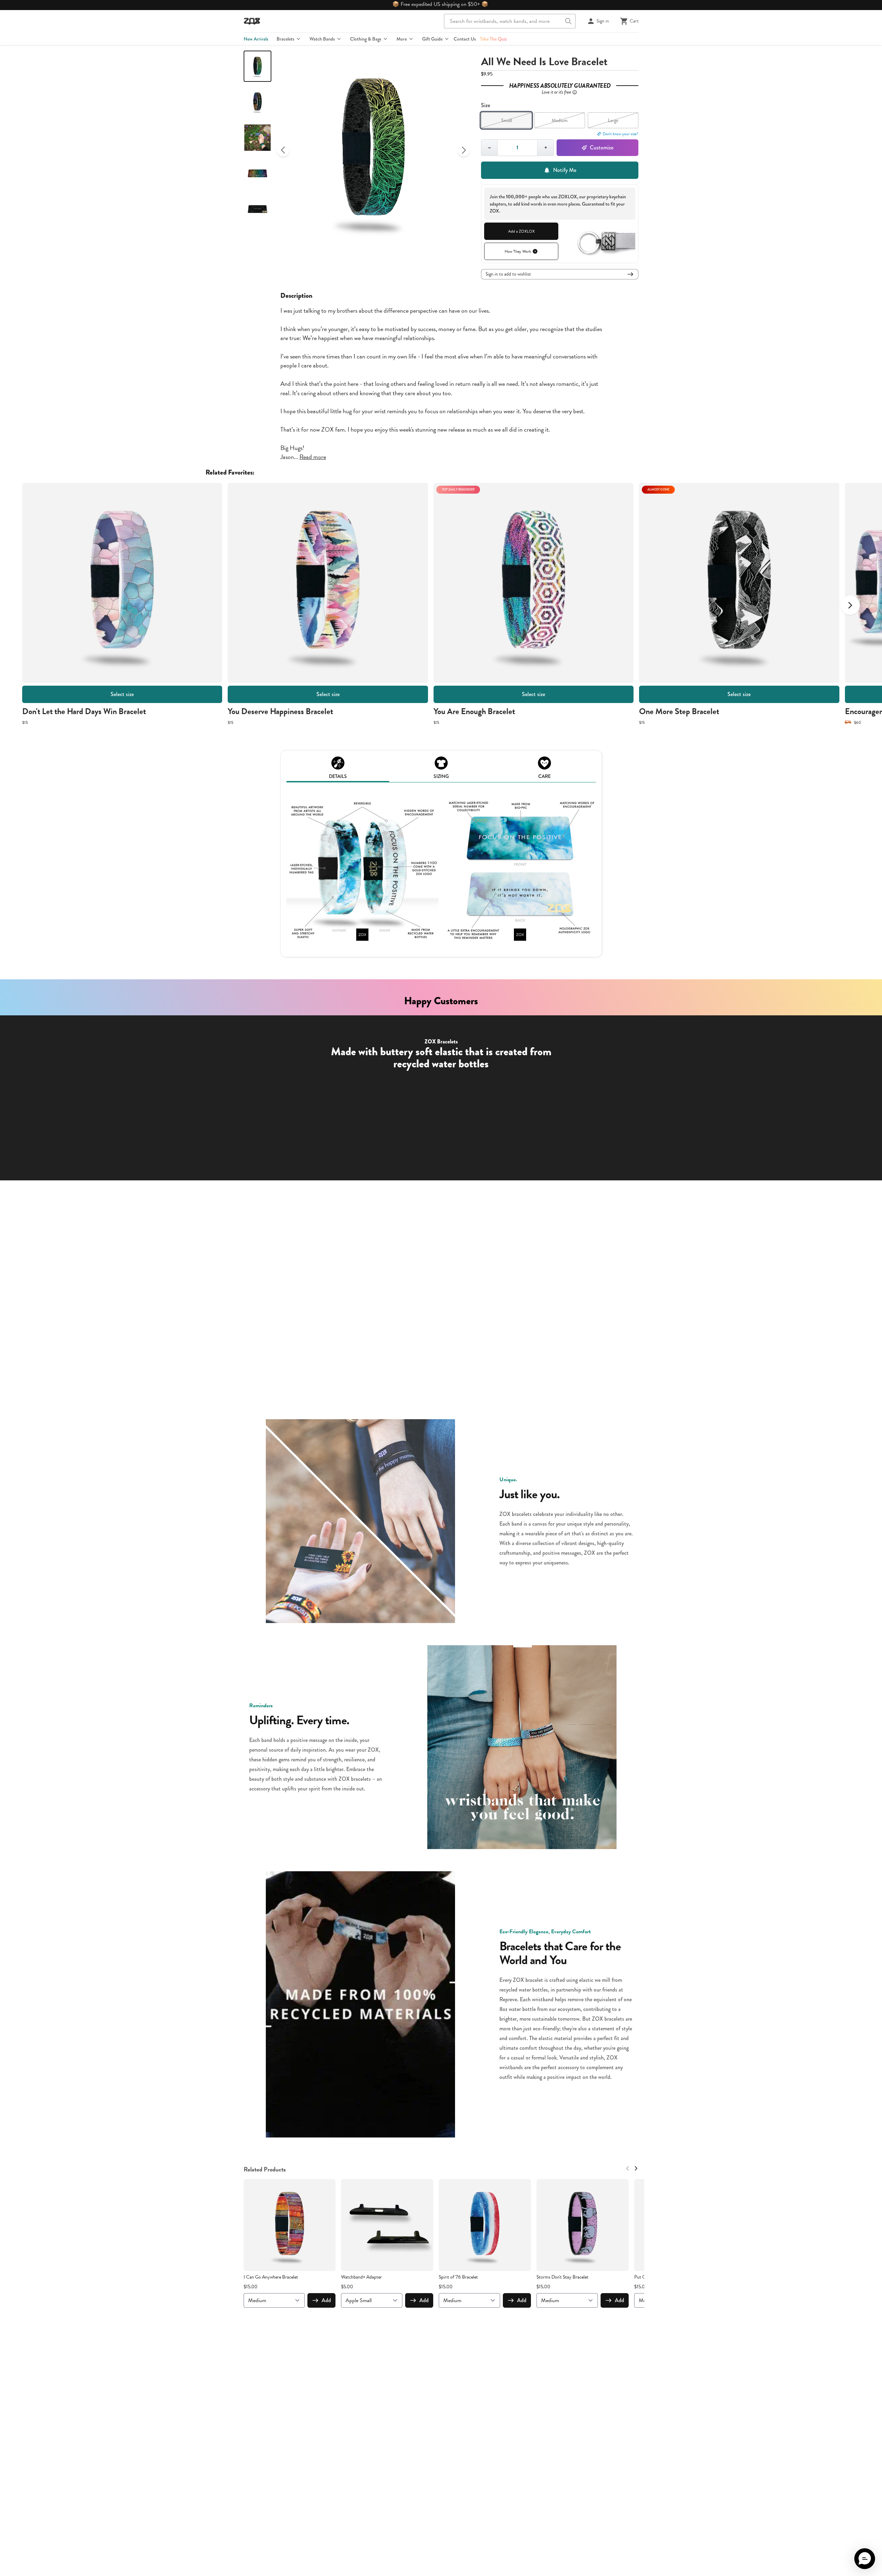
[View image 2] (257, 102)
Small (507, 120)
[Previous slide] (283, 150)
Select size (122, 694)
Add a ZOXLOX (521, 231)
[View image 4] (257, 173)
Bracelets (285, 39)
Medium (560, 120)
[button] (865, 2559)
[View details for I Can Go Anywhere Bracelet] (290, 2225)
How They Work (518, 251)
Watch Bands (322, 39)
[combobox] (510, 21)
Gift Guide (432, 39)
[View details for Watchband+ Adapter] (387, 2225)
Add (326, 2300)
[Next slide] (464, 150)
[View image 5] (257, 209)
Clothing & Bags (366, 39)
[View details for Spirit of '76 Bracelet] (485, 2225)
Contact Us (465, 39)
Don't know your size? (621, 134)
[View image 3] (257, 138)
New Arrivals (256, 39)
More (402, 39)
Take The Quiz (493, 39)
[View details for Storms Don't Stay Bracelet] (583, 2225)
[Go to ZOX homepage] (252, 21)
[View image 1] (257, 66)
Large (613, 120)
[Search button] (568, 21)
